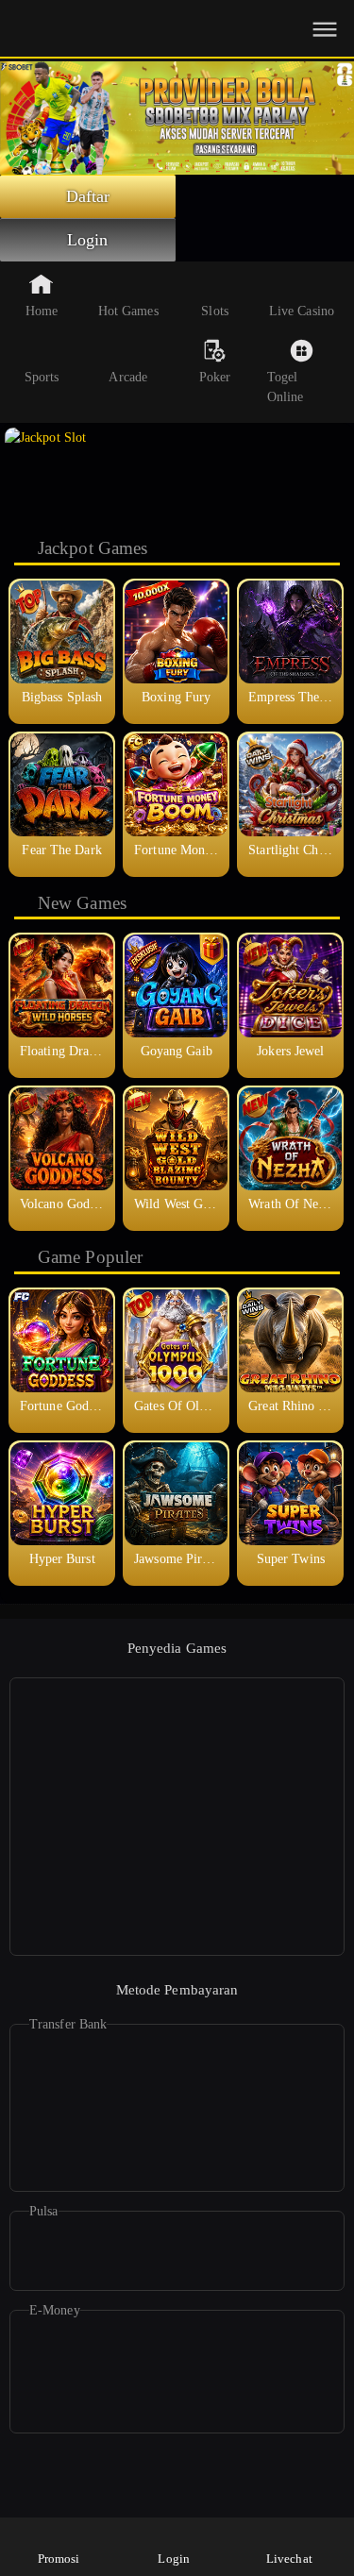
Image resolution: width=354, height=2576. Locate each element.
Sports (42, 377)
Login (88, 240)
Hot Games (128, 311)
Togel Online (286, 387)
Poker (215, 377)
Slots (215, 311)
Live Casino (302, 311)
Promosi (59, 2559)
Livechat (289, 2559)
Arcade (128, 377)
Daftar (88, 196)
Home (42, 311)
